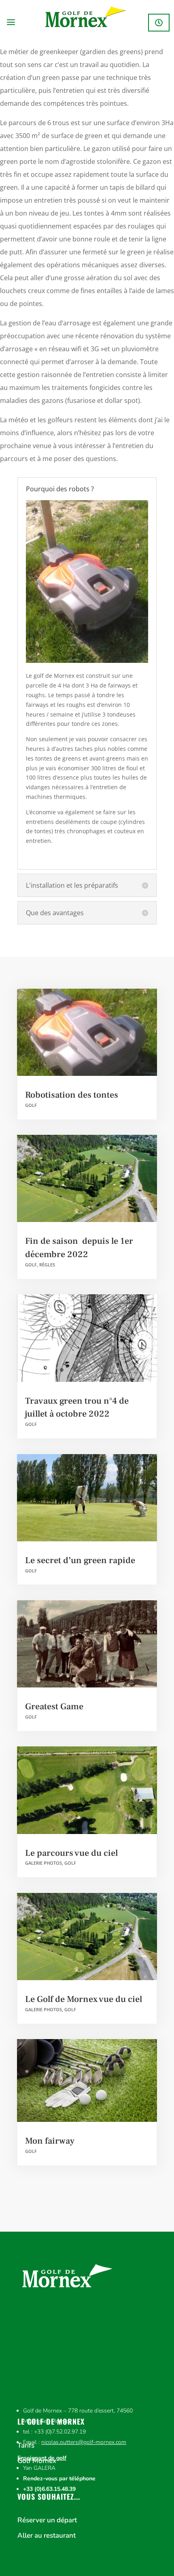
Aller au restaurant (47, 2536)
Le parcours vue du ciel (71, 1853)
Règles (47, 1265)
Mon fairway (50, 2141)
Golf (31, 1105)
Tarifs (26, 2446)
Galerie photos (43, 1863)
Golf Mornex (37, 2461)
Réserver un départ (159, 23)
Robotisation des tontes (72, 1095)
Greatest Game (54, 1706)
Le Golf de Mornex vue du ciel (84, 1999)
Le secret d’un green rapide (80, 1560)
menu (12, 23)
